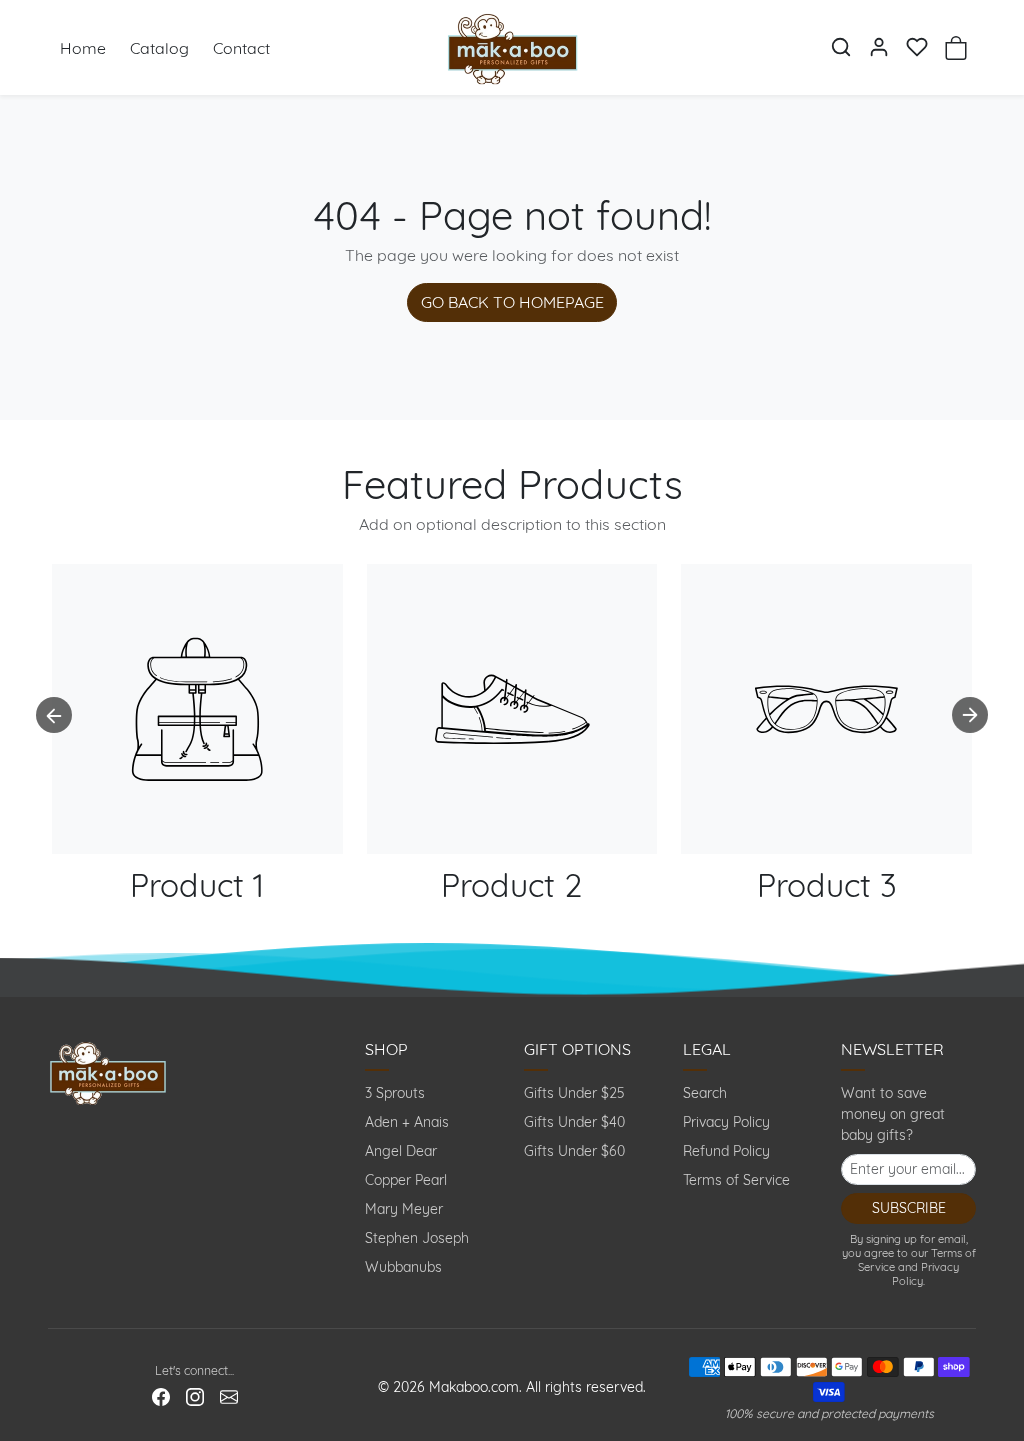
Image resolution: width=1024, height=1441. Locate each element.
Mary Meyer (404, 1209)
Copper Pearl (406, 1180)
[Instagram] (195, 1396)
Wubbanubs (403, 1267)
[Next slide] (970, 715)
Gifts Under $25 (574, 1093)
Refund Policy (726, 1151)
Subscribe (909, 1208)
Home (83, 48)
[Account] (879, 47)
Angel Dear (401, 1151)
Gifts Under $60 (574, 1151)
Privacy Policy (726, 1122)
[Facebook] (161, 1396)
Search (705, 1093)
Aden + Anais (407, 1122)
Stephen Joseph (417, 1238)
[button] (841, 47)
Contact (241, 48)
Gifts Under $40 (574, 1122)
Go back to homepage (512, 302)
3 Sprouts (395, 1093)
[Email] (229, 1396)
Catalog (159, 48)
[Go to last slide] (54, 715)
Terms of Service (736, 1180)
